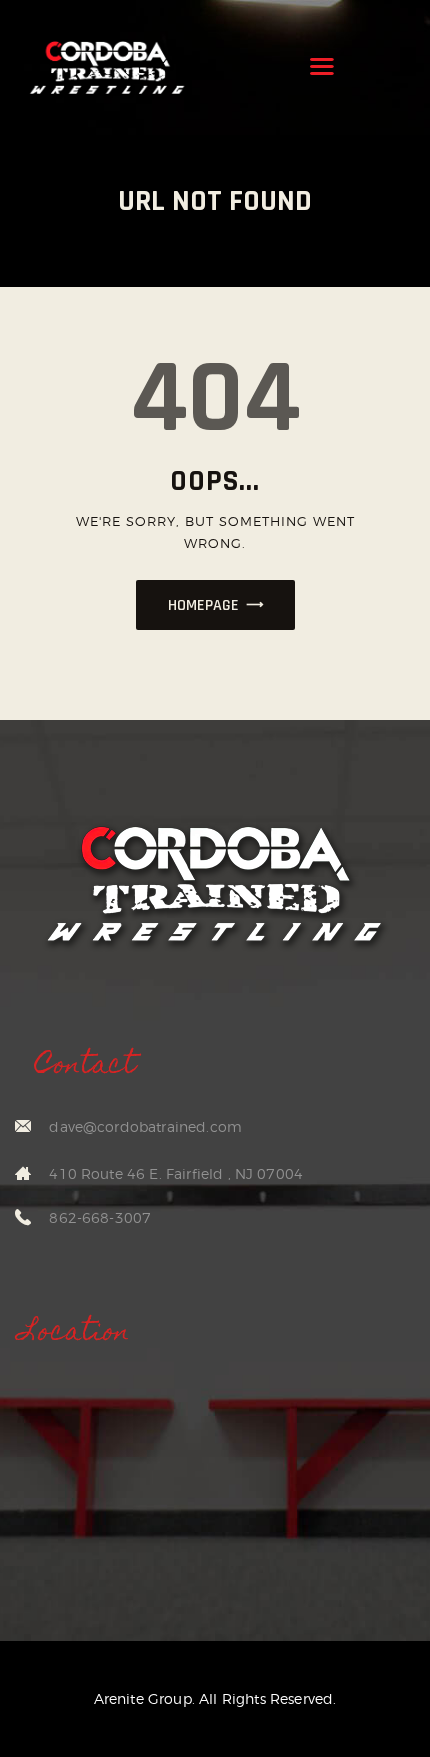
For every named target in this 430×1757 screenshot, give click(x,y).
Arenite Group (143, 1698)
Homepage (203, 605)
